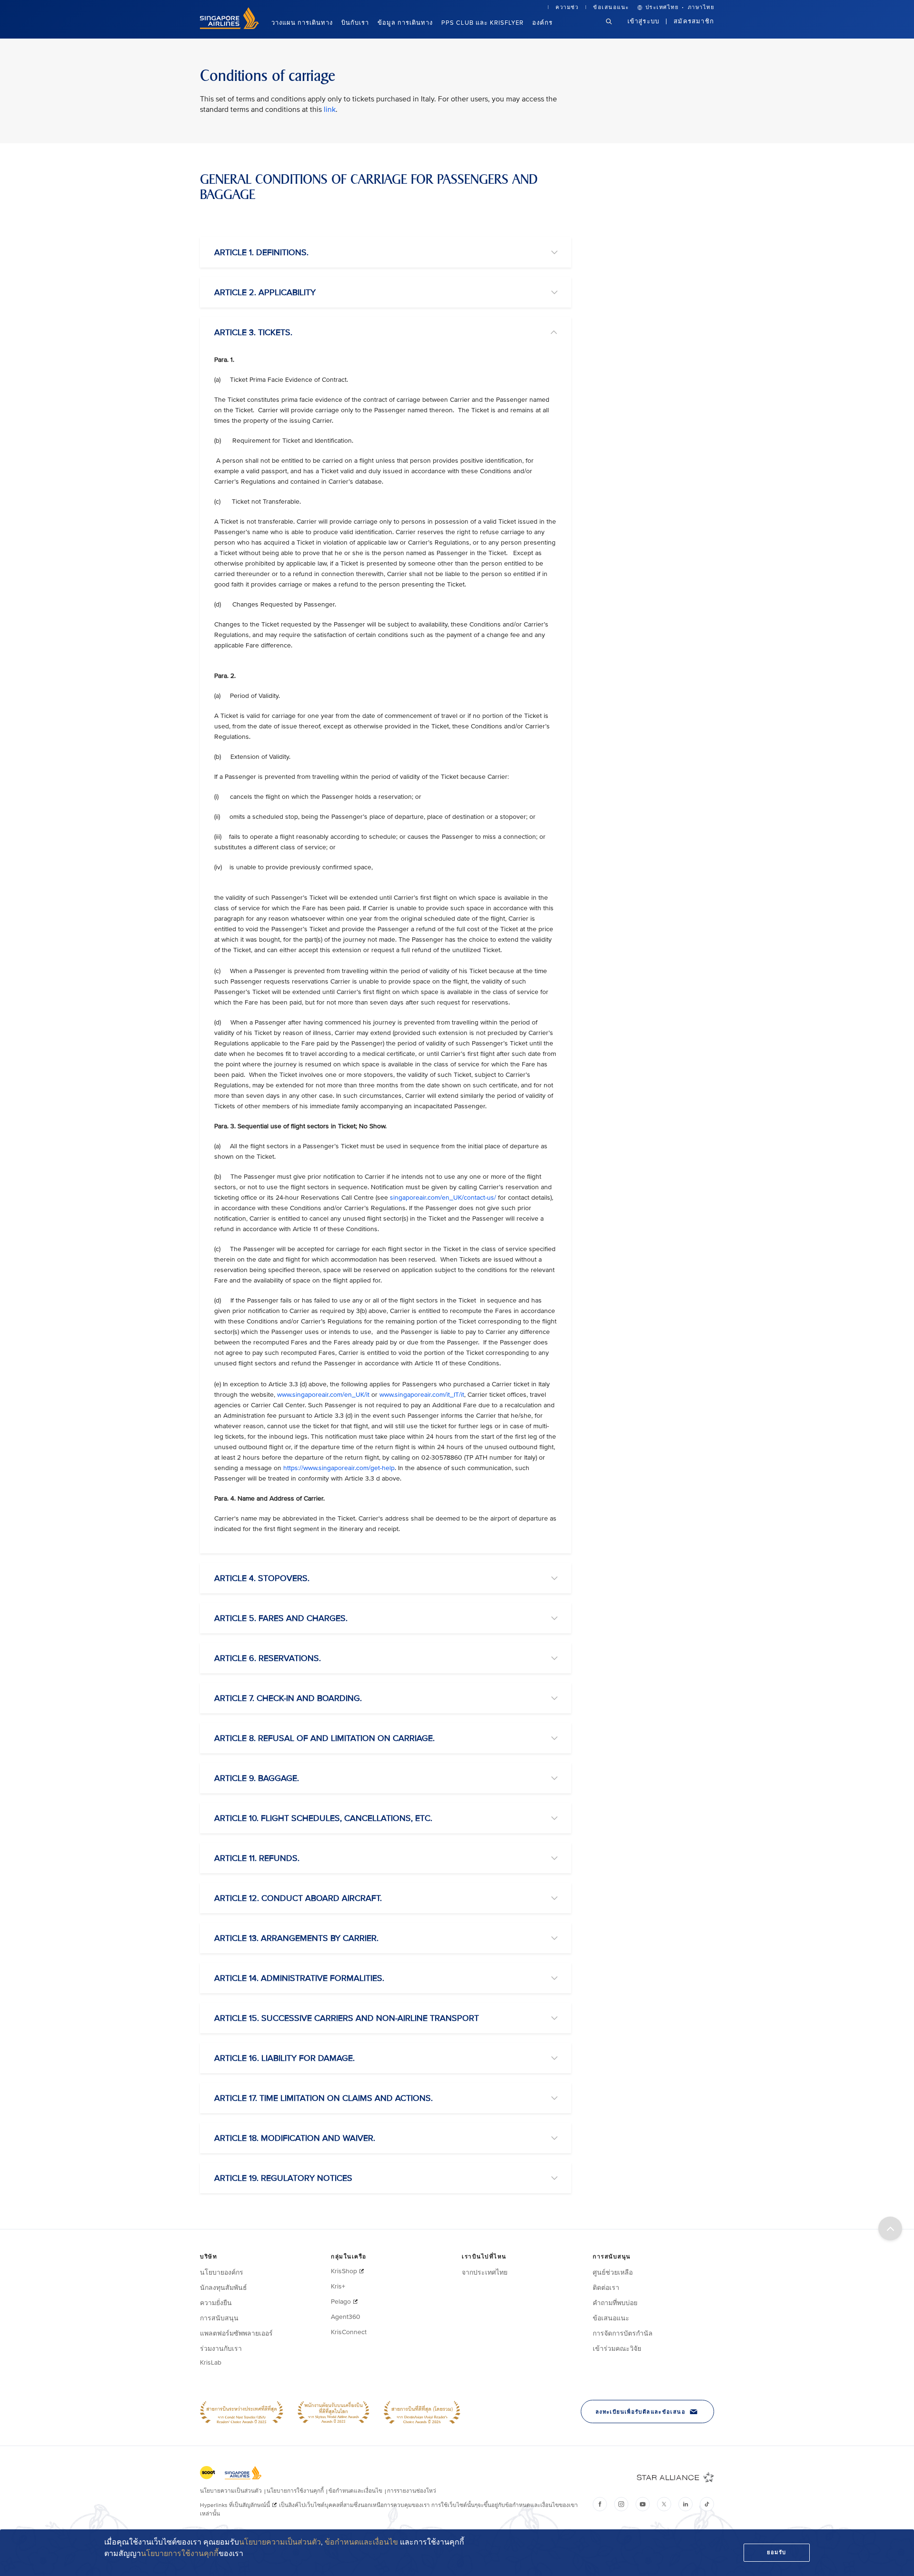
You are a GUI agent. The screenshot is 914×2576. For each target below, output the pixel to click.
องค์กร (542, 23)
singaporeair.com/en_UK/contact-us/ (443, 1198)
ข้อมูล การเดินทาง (405, 23)
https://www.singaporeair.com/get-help (339, 1468)
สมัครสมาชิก (694, 21)
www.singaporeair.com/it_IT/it (422, 1395)
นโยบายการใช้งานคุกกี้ (180, 2554)
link (330, 109)
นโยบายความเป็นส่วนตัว (280, 2542)
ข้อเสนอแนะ (611, 7)
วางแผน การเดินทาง (302, 23)
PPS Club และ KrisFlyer (482, 23)
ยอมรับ (777, 2552)
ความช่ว (567, 7)
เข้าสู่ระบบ (644, 21)
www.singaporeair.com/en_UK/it (323, 1395)
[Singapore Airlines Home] (229, 27)
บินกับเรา (355, 23)
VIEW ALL (213, 220)
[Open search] (615, 29)
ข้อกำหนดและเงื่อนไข (361, 2542)
